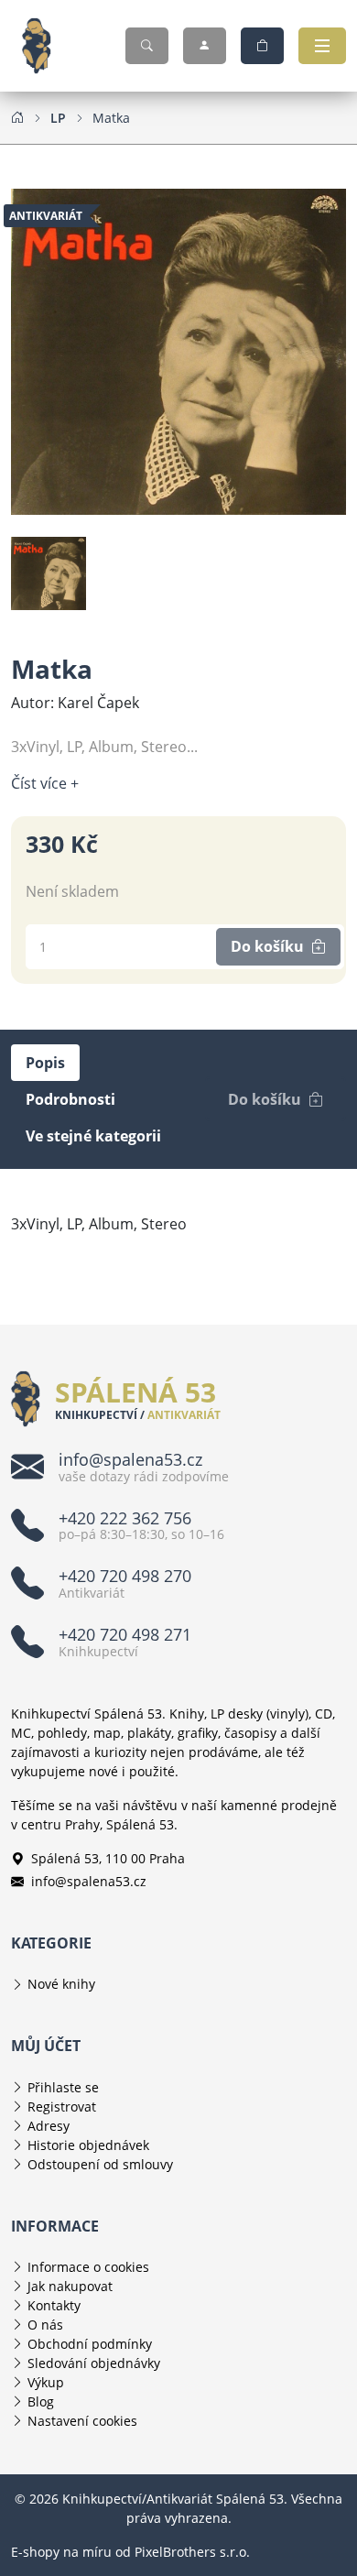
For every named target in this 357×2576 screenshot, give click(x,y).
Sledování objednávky (94, 2363)
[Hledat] (147, 46)
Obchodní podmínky (90, 2344)
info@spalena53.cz (89, 1881)
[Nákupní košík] (262, 46)
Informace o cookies (88, 2267)
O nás (45, 2325)
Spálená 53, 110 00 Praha (108, 1858)
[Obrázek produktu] (178, 350)
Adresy (49, 2126)
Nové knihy (61, 1984)
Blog (41, 2401)
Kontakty (54, 2305)
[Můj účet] (205, 46)
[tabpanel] (178, 1224)
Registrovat (62, 2107)
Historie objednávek (88, 2145)
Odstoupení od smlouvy (100, 2164)
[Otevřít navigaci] (322, 46)
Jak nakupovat (70, 2286)
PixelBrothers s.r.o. (192, 2552)
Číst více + (45, 783)
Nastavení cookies (82, 2421)
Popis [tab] (45, 1063)
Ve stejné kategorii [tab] (93, 1136)
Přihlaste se (63, 2087)
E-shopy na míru (61, 2552)
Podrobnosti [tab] (70, 1099)
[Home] (17, 117)
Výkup (46, 2382)
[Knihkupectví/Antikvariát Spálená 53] (44, 46)
